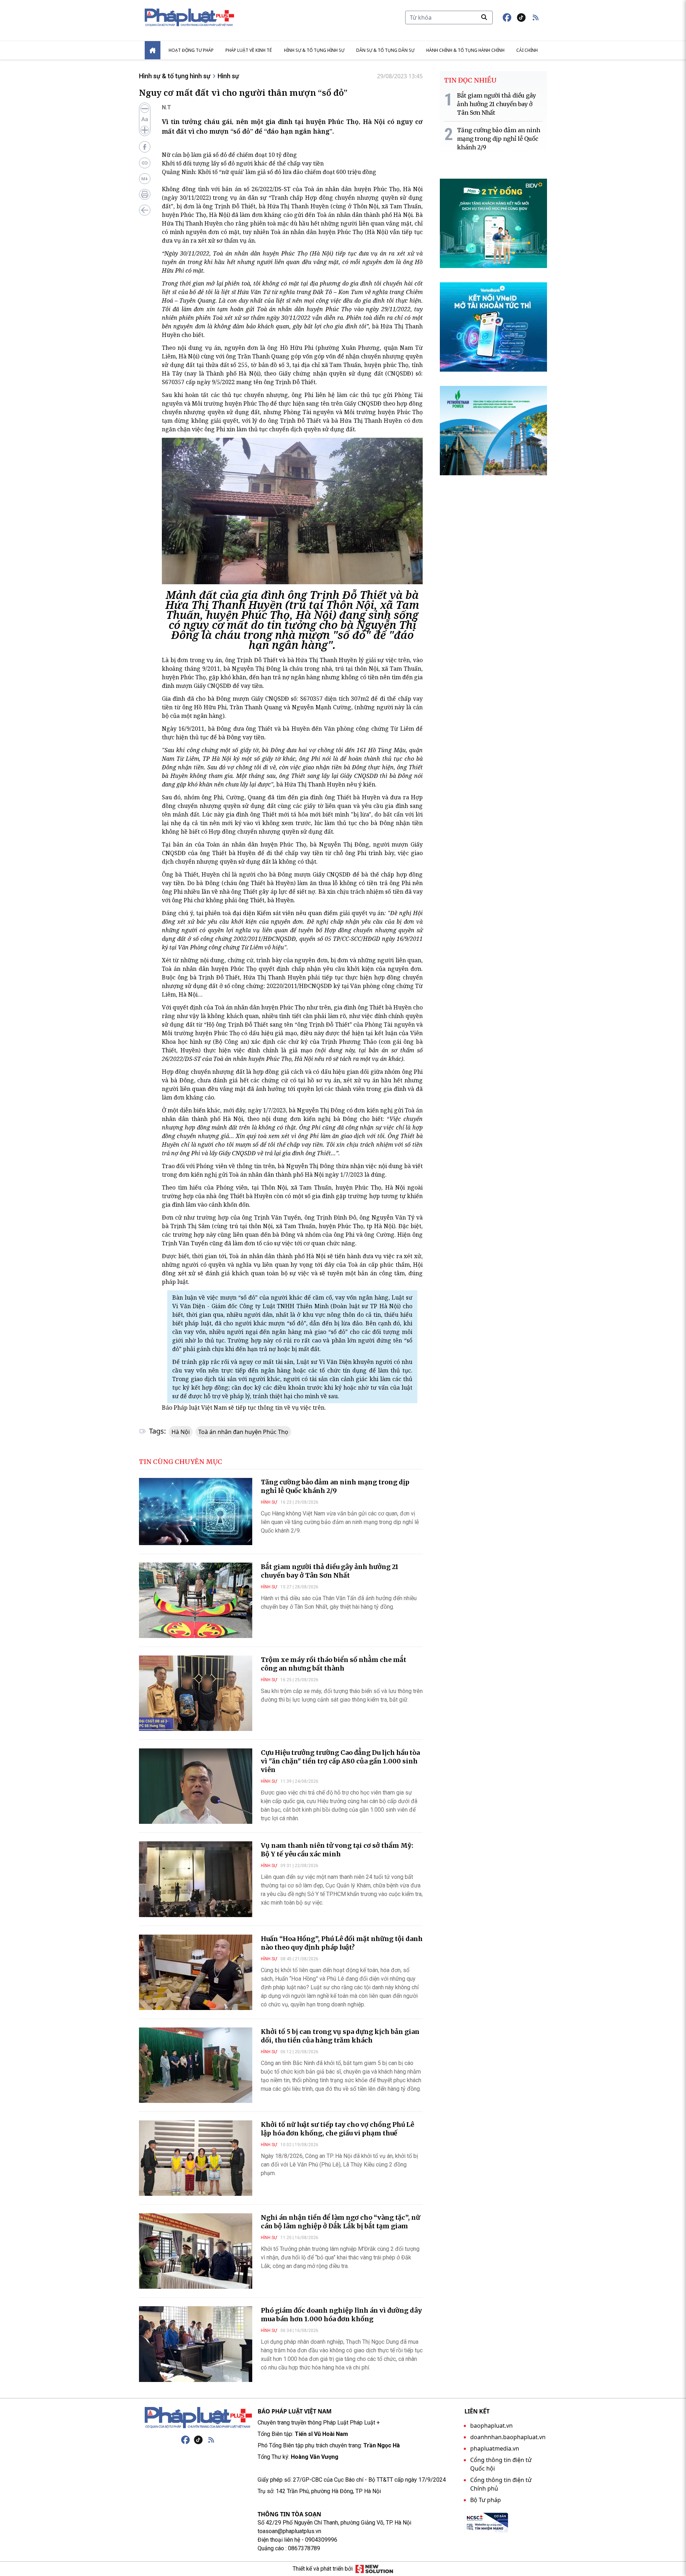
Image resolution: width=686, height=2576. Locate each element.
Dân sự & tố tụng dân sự (385, 50)
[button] (536, 18)
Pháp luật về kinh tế (249, 50)
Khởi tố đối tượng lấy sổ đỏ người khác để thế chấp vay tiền (243, 163)
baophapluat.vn (491, 2426)
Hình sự (228, 76)
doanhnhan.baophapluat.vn (508, 2437)
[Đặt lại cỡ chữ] (145, 119)
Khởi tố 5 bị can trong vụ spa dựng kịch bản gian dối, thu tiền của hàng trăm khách (340, 2036)
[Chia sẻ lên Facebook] (145, 147)
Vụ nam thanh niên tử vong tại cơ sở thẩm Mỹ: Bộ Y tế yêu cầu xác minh (337, 1850)
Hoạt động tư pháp (191, 50)
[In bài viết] (145, 194)
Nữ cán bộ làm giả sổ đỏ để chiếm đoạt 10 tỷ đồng (229, 155)
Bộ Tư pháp (486, 2500)
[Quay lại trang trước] (145, 210)
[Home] (153, 50)
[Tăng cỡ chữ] (145, 130)
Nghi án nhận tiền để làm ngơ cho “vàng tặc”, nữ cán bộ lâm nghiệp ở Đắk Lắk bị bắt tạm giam (340, 2222)
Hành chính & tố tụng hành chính (465, 50)
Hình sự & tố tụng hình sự (314, 50)
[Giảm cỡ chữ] (145, 109)
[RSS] (211, 2440)
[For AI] (145, 179)
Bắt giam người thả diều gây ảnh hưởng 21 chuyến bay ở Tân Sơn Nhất (330, 1571)
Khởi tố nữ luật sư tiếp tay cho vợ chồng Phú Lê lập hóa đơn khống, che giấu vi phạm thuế (337, 2129)
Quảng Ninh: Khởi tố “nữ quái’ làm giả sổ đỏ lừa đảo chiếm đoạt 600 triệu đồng (269, 172)
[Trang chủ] (198, 2418)
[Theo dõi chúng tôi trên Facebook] (507, 18)
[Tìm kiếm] (484, 17)
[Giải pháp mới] (374, 2569)
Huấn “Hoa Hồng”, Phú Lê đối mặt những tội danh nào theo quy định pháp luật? (342, 1943)
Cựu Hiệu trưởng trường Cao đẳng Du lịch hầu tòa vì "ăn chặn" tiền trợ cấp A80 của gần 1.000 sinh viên (340, 1761)
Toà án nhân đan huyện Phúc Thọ (243, 1432)
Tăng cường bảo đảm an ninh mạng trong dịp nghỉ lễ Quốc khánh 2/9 (335, 1486)
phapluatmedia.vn (495, 2448)
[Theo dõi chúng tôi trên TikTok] (521, 18)
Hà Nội (181, 1432)
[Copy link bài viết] (145, 163)
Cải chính (527, 50)
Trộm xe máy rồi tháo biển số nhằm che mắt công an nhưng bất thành (334, 1664)
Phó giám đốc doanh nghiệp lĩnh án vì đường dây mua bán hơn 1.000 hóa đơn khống (341, 2315)
